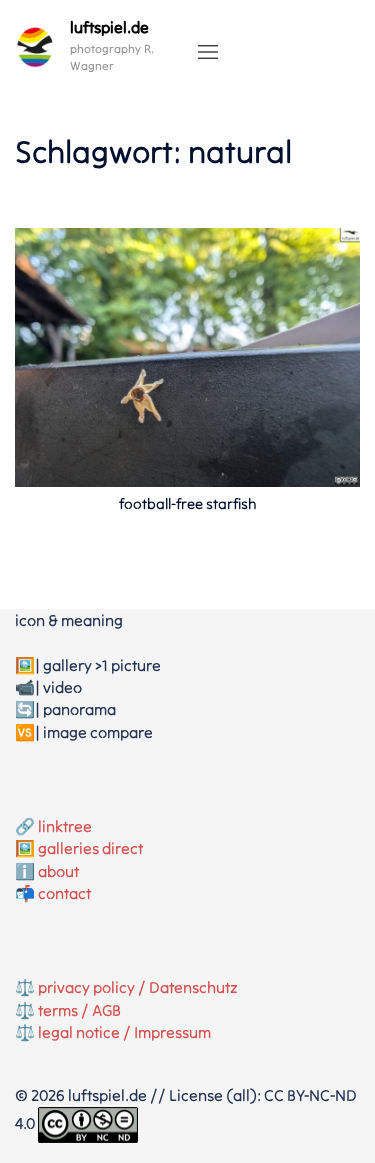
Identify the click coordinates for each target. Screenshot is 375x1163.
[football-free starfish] (187, 356)
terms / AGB (79, 1010)
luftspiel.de (109, 27)
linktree (65, 826)
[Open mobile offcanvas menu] (208, 53)
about (58, 871)
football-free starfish (188, 503)
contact (64, 893)
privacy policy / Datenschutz (138, 987)
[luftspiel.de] (35, 47)
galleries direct (90, 848)
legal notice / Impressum (124, 1032)
